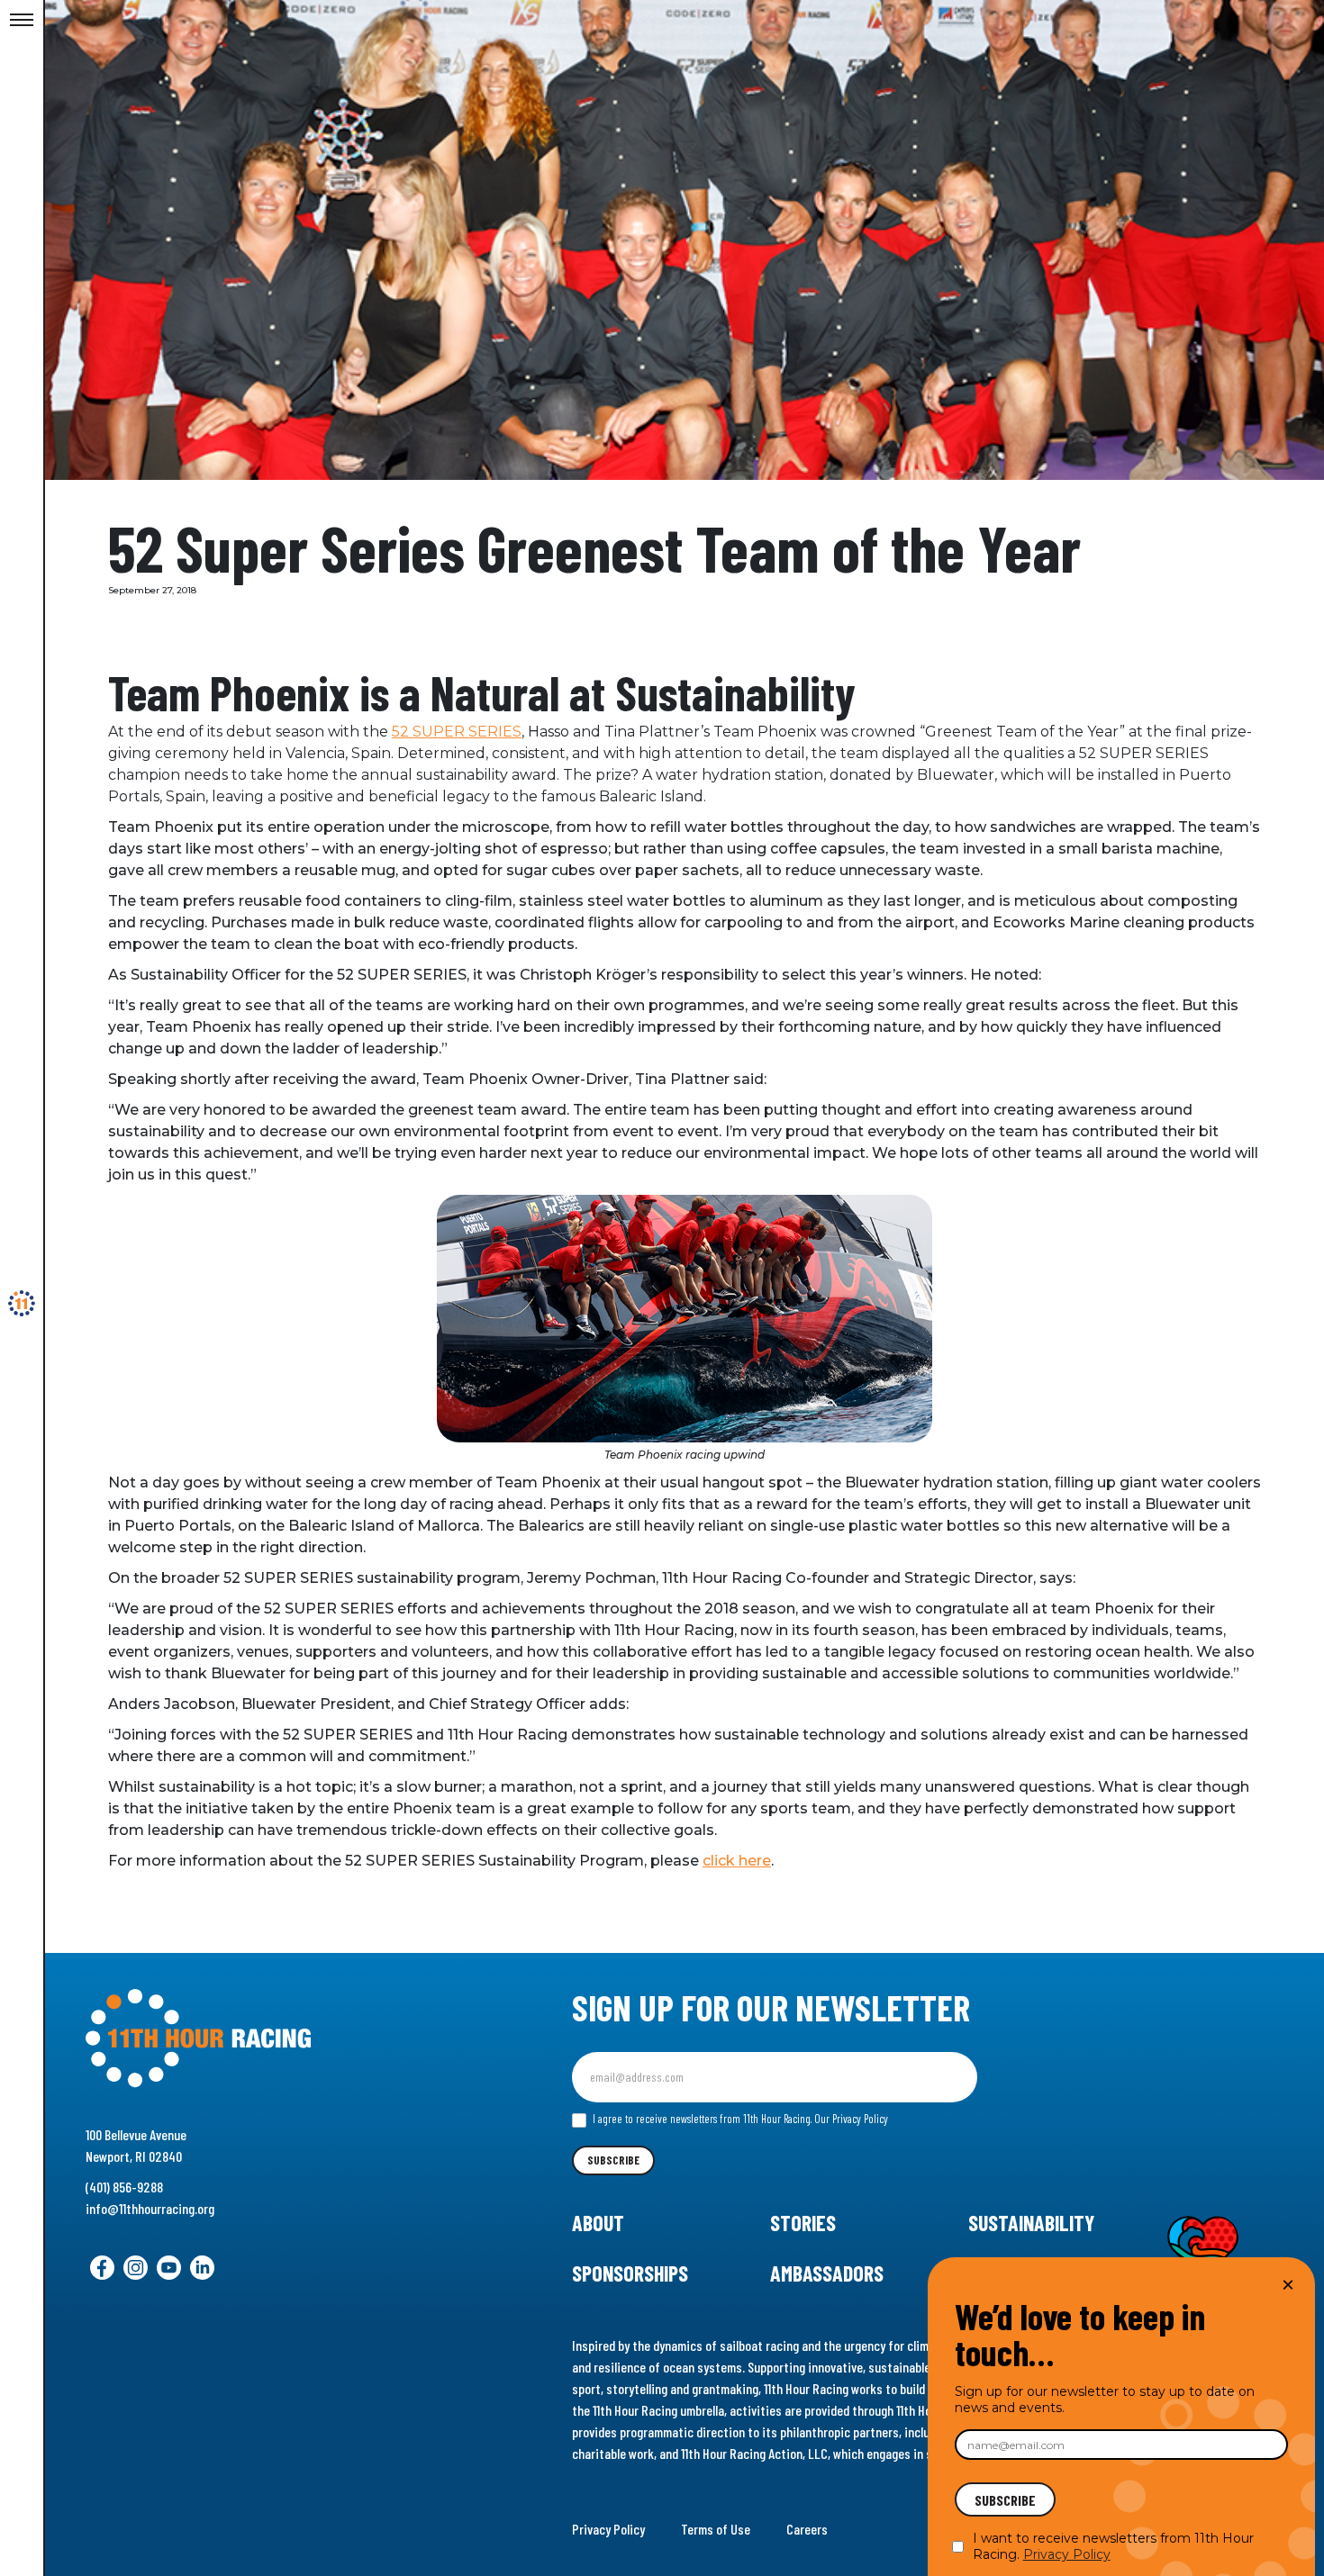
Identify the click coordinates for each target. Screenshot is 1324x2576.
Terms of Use (716, 2529)
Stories (803, 2223)
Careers (807, 2529)
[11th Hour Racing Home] (273, 2039)
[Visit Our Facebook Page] (102, 2268)
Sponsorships (630, 2273)
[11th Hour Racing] (22, 1304)
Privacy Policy (608, 2529)
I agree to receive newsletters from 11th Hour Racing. (739, 2119)
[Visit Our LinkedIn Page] (202, 2268)
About (598, 2223)
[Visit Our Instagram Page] (136, 2268)
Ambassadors (827, 2273)
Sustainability (1031, 2223)
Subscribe (613, 2160)
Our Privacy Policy (851, 2119)
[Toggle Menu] (22, 21)
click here (737, 1861)
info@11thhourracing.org (150, 2208)
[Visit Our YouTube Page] (169, 2268)
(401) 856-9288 (124, 2187)
